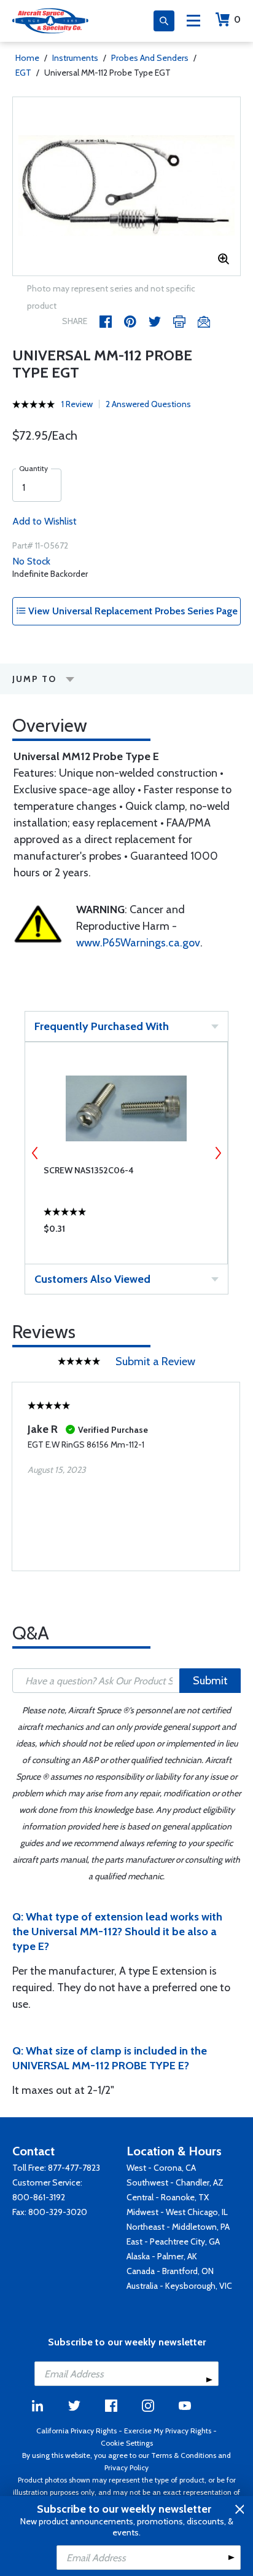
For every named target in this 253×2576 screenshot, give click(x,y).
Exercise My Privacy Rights (168, 2431)
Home (27, 58)
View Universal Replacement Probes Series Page (132, 611)
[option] (126, 186)
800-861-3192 (39, 2197)
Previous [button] (35, 1153)
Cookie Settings (127, 2443)
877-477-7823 (74, 2168)
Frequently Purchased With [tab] (102, 1026)
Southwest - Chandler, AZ (175, 2182)
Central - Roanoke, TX (168, 2197)
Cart (237, 19)
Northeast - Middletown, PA (178, 2227)
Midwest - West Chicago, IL (177, 2212)
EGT (23, 73)
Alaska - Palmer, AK (162, 2256)
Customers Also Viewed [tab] (92, 1279)
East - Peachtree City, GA (173, 2241)
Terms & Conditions (184, 2455)
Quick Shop (126, 1232)
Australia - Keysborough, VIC (179, 2286)
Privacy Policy (126, 2467)
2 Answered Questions (148, 404)
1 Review (77, 404)
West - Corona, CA (161, 2168)
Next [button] (218, 1153)
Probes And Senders (150, 58)
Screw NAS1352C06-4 (89, 1170)
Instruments (75, 58)
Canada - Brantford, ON (170, 2271)
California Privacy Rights (76, 2431)
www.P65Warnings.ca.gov (138, 943)
